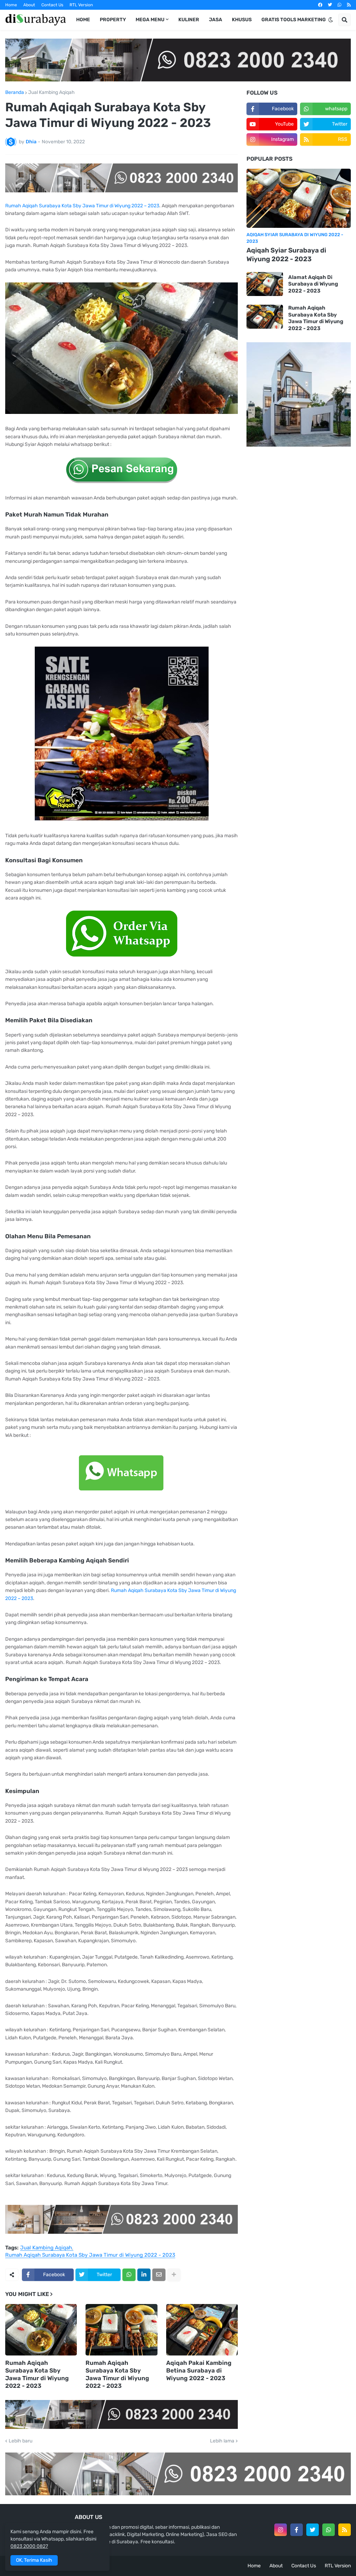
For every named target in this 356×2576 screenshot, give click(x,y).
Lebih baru (21, 2441)
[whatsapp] (339, 5)
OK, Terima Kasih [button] (34, 2560)
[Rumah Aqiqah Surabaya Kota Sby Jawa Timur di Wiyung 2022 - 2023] (41, 2330)
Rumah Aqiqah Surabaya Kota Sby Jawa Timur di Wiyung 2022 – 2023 (82, 206)
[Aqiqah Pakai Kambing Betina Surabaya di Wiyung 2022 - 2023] (202, 2330)
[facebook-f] (297, 2530)
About (29, 5)
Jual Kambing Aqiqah (51, 93)
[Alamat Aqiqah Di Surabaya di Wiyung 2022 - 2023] (265, 284)
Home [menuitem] (83, 20)
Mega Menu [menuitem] (150, 20)
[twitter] (330, 5)
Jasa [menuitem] (216, 20)
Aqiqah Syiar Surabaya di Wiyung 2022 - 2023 (286, 255)
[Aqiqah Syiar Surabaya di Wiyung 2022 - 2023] (299, 198)
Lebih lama (222, 2441)
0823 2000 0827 (29, 2546)
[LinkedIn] (144, 2275)
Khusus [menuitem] (242, 20)
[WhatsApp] (129, 2275)
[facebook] (320, 5)
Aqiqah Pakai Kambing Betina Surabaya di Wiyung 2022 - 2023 (199, 2370)
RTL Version (81, 5)
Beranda (15, 93)
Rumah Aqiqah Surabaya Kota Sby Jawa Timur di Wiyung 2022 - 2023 (90, 2255)
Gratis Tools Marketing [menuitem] (294, 20)
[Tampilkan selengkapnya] (174, 2275)
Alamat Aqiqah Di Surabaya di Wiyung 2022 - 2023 (313, 284)
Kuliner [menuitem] (189, 20)
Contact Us (52, 5)
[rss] (349, 5)
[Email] (159, 2275)
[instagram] (281, 2530)
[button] (331, 20)
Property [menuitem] (113, 20)
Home (11, 5)
